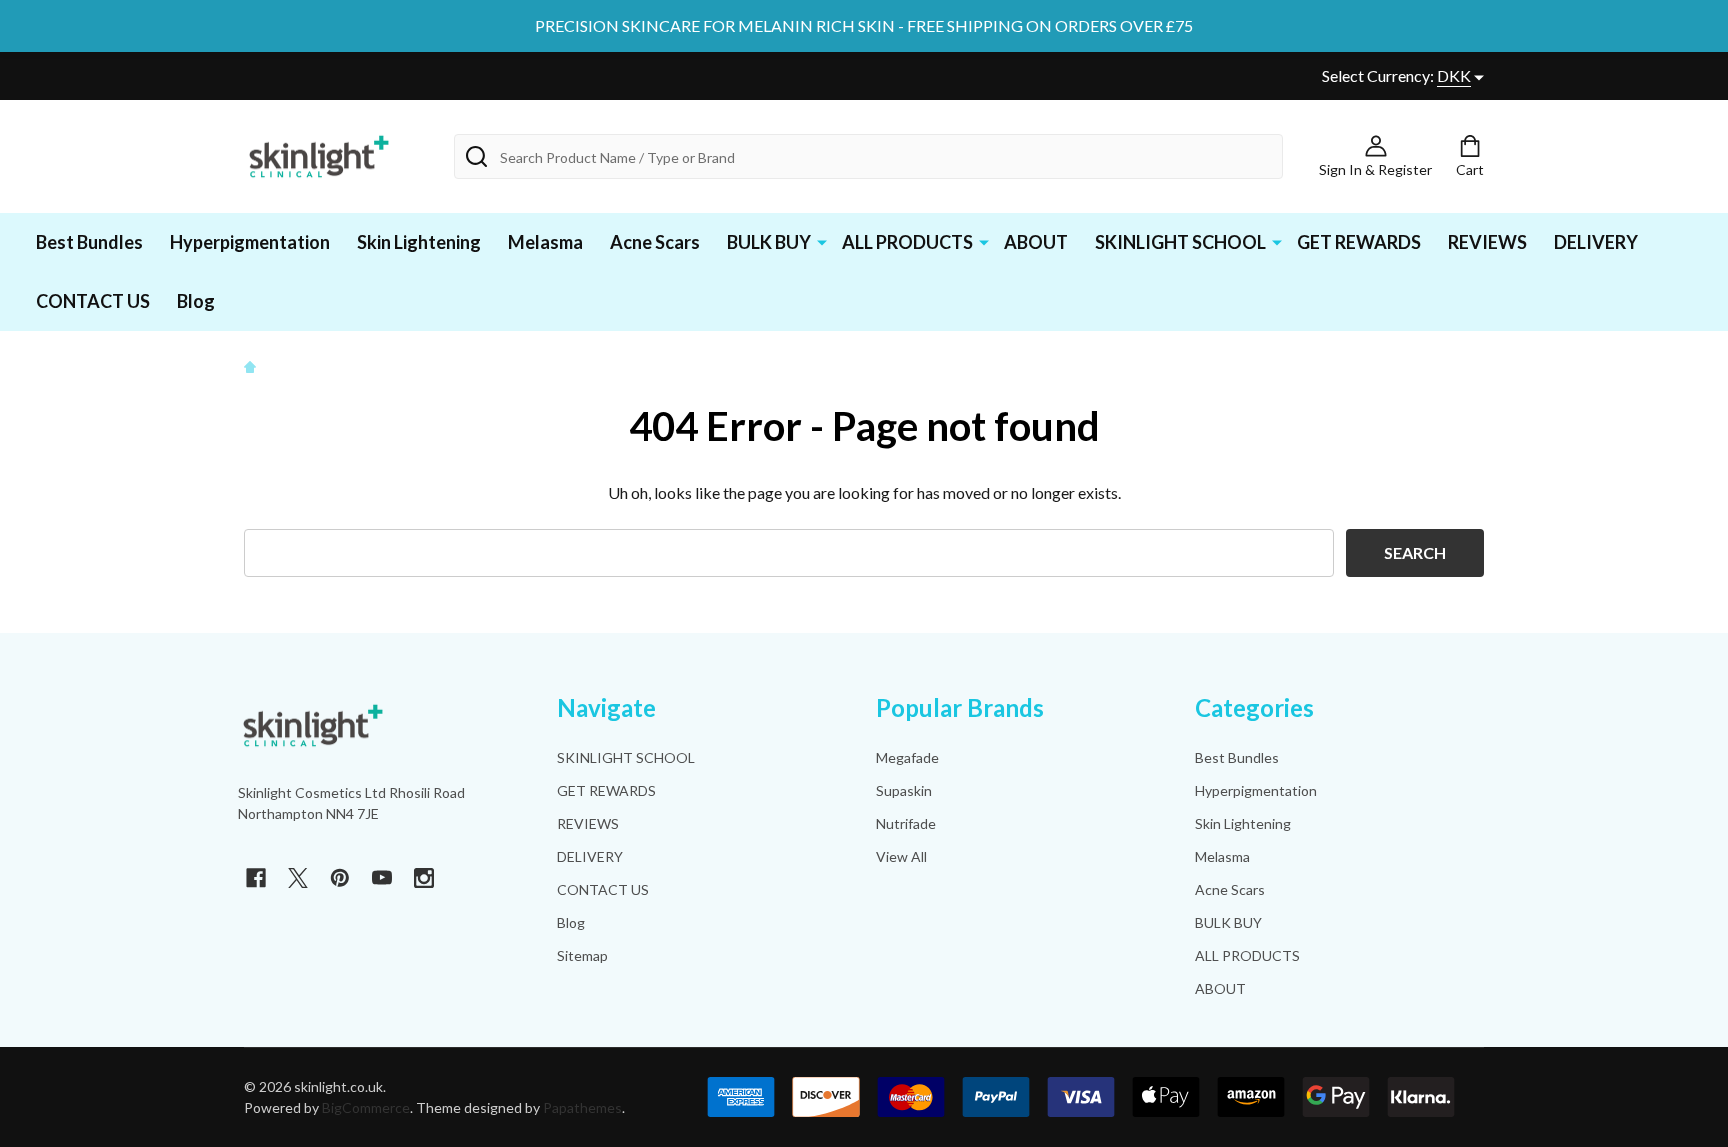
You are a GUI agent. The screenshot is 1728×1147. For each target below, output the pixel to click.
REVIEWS (1487, 242)
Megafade (907, 757)
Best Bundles (89, 242)
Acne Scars (655, 242)
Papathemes (582, 1107)
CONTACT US (93, 301)
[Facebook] (256, 878)
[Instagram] (424, 878)
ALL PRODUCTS (907, 242)
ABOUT (1036, 242)
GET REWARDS (1359, 242)
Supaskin (904, 790)
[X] (298, 878)
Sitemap (582, 955)
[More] (822, 241)
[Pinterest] (340, 878)
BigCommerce (366, 1107)
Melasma (545, 242)
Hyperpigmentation (250, 242)
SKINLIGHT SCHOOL (1180, 242)
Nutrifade (906, 823)
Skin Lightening (419, 242)
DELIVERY (1596, 242)
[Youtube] (382, 878)
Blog (196, 301)
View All (901, 856)
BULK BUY (769, 242)
